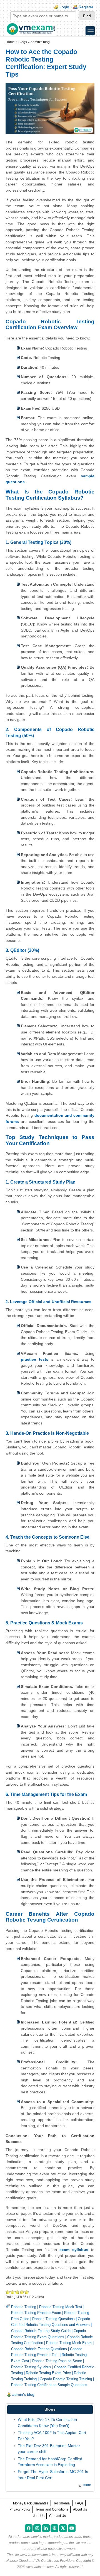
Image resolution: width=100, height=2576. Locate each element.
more (87, 2485)
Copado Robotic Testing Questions (39, 2349)
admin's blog (40, 42)
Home (10, 42)
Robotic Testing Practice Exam (36, 2313)
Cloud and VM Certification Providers (47, 2561)
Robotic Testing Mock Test (61, 2307)
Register (86, 7)
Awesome (26, 2292)
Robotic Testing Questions (53, 2319)
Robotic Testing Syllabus (31, 2367)
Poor (8, 2292)
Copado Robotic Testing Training (66, 2379)
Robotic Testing (24, 2307)
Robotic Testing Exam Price (48, 2373)
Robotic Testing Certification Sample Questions (49, 2385)
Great (22, 2292)
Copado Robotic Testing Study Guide (41, 2331)
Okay (13, 2292)
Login (64, 7)
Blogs (23, 42)
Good (17, 2292)
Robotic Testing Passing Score (57, 2361)
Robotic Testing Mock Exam (69, 2343)
